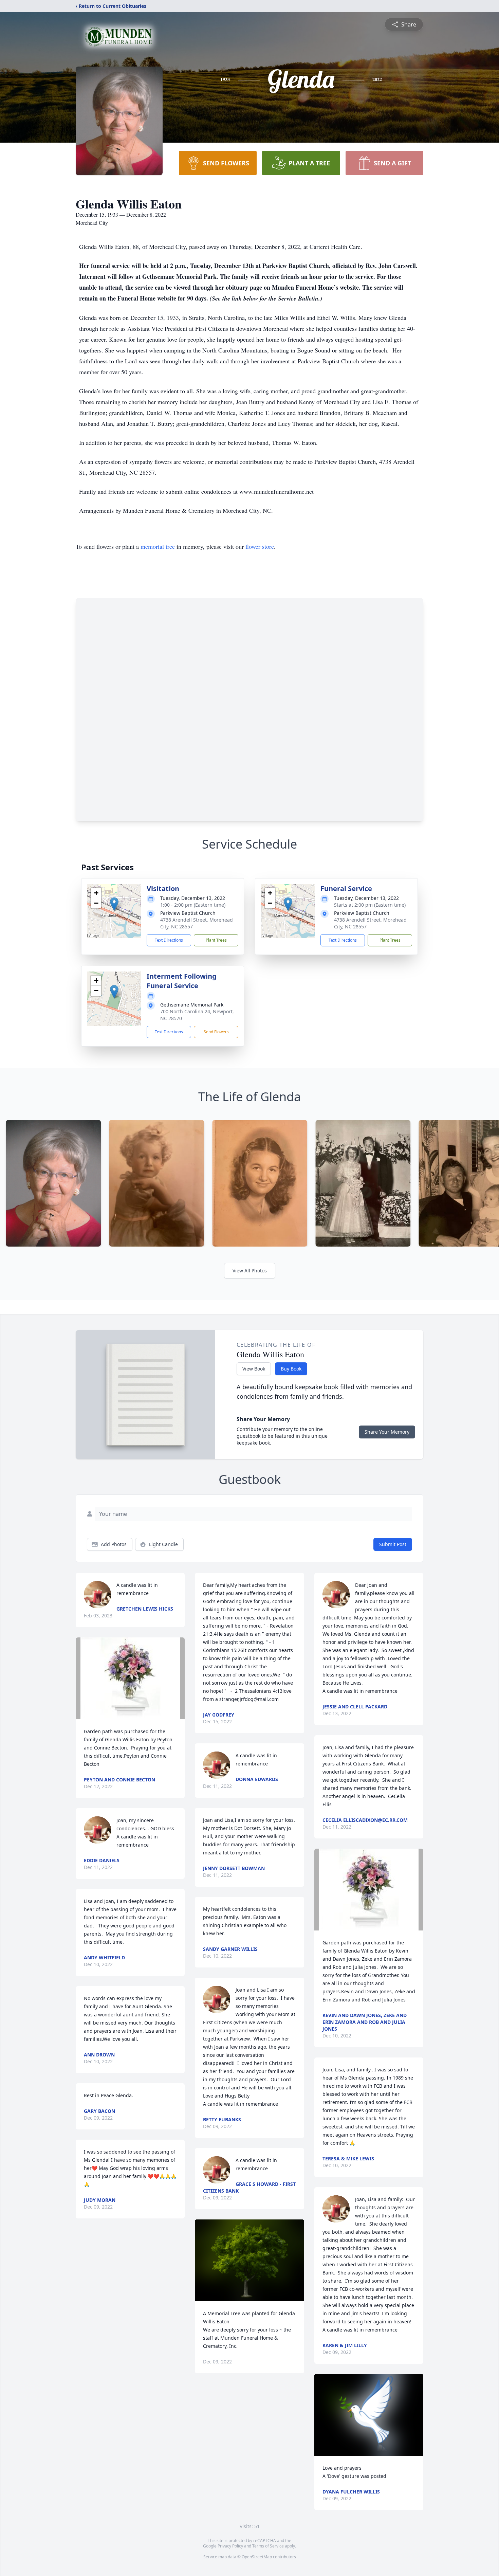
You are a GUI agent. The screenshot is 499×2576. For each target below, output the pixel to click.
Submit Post (393, 1544)
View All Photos (250, 1271)
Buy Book (291, 1369)
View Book (254, 1369)
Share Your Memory (387, 1432)
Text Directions (169, 940)
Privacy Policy (230, 2546)
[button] (114, 904)
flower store (260, 546)
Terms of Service (268, 2546)
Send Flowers (216, 1032)
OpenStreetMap (257, 2557)
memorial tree (158, 546)
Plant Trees (216, 940)
